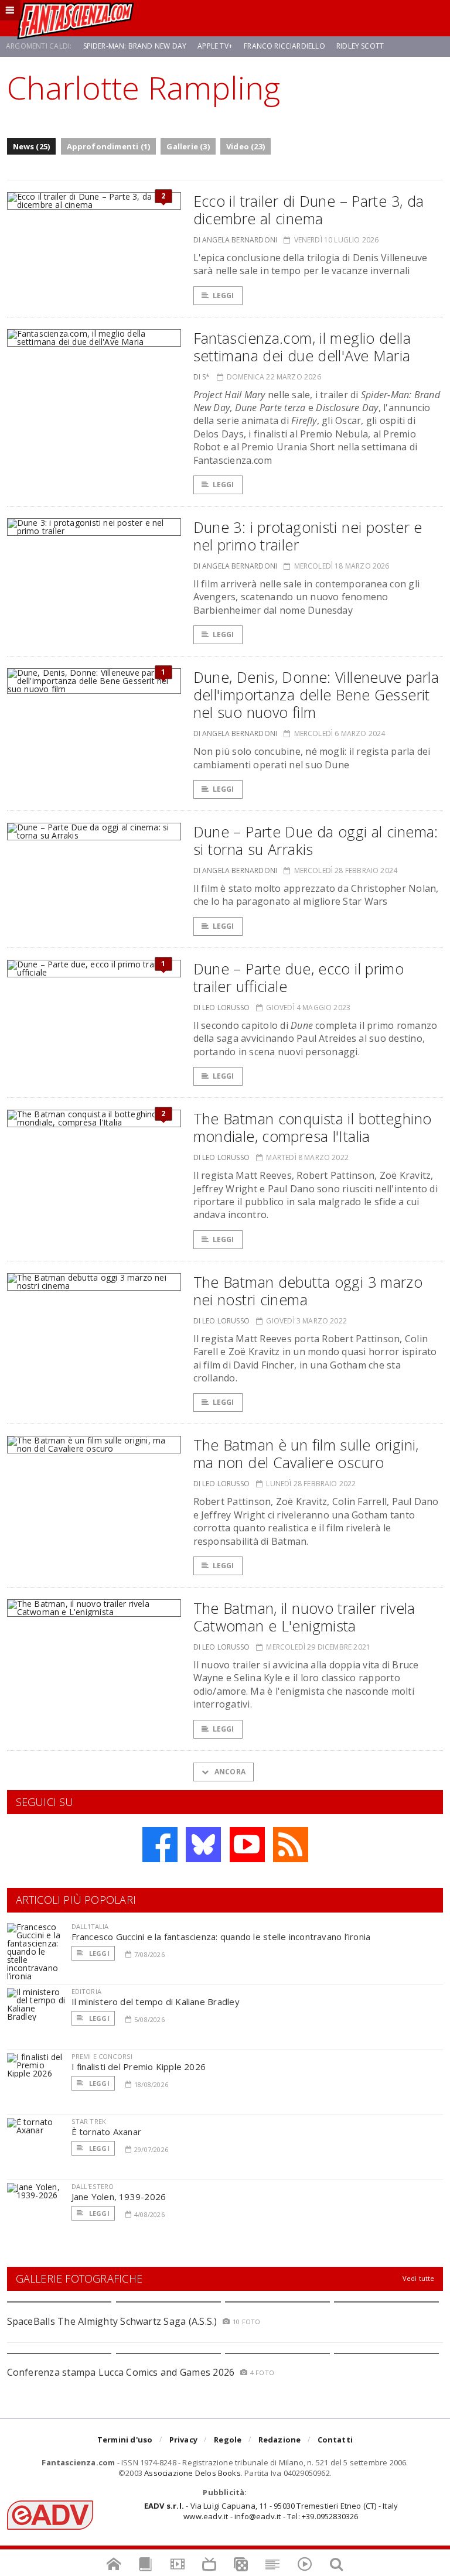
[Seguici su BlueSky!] (203, 1845)
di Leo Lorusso (222, 1008)
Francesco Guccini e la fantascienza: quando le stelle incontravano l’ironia (221, 1937)
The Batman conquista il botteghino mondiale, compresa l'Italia (313, 1127)
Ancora (229, 1772)
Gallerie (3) (188, 146)
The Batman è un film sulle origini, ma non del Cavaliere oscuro (306, 1453)
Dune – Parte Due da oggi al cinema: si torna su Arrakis (316, 840)
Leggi (224, 295)
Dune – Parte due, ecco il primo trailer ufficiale (299, 977)
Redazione (280, 2440)
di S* (202, 377)
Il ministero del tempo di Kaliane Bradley (156, 2002)
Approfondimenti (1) (109, 146)
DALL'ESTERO (93, 2186)
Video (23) (246, 146)
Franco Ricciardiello (284, 46)
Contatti (335, 2440)
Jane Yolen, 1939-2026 (119, 2197)
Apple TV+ (215, 46)
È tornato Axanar (107, 2132)
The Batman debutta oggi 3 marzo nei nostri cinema (308, 1291)
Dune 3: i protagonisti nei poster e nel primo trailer (308, 536)
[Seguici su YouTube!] (247, 1845)
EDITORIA (86, 1991)
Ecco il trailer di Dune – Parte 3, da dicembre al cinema (309, 210)
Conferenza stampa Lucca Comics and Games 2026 (121, 2372)
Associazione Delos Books (192, 2473)
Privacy (183, 2440)
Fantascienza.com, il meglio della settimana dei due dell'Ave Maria (302, 347)
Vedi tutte (419, 2278)
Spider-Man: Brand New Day (135, 46)
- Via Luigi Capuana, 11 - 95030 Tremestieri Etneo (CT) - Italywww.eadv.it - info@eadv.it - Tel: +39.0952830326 (271, 2511)
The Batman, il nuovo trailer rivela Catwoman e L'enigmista (304, 1617)
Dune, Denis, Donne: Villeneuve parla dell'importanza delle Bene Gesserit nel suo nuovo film (316, 695)
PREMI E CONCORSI (102, 2056)
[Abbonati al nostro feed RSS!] (291, 1845)
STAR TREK (89, 2121)
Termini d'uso (125, 2440)
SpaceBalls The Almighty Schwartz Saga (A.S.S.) (112, 2321)
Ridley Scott (360, 46)
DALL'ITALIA (90, 1926)
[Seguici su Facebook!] (160, 1845)
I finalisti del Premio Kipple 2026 (139, 2067)
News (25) (32, 146)
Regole (228, 2440)
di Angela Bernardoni (236, 240)
